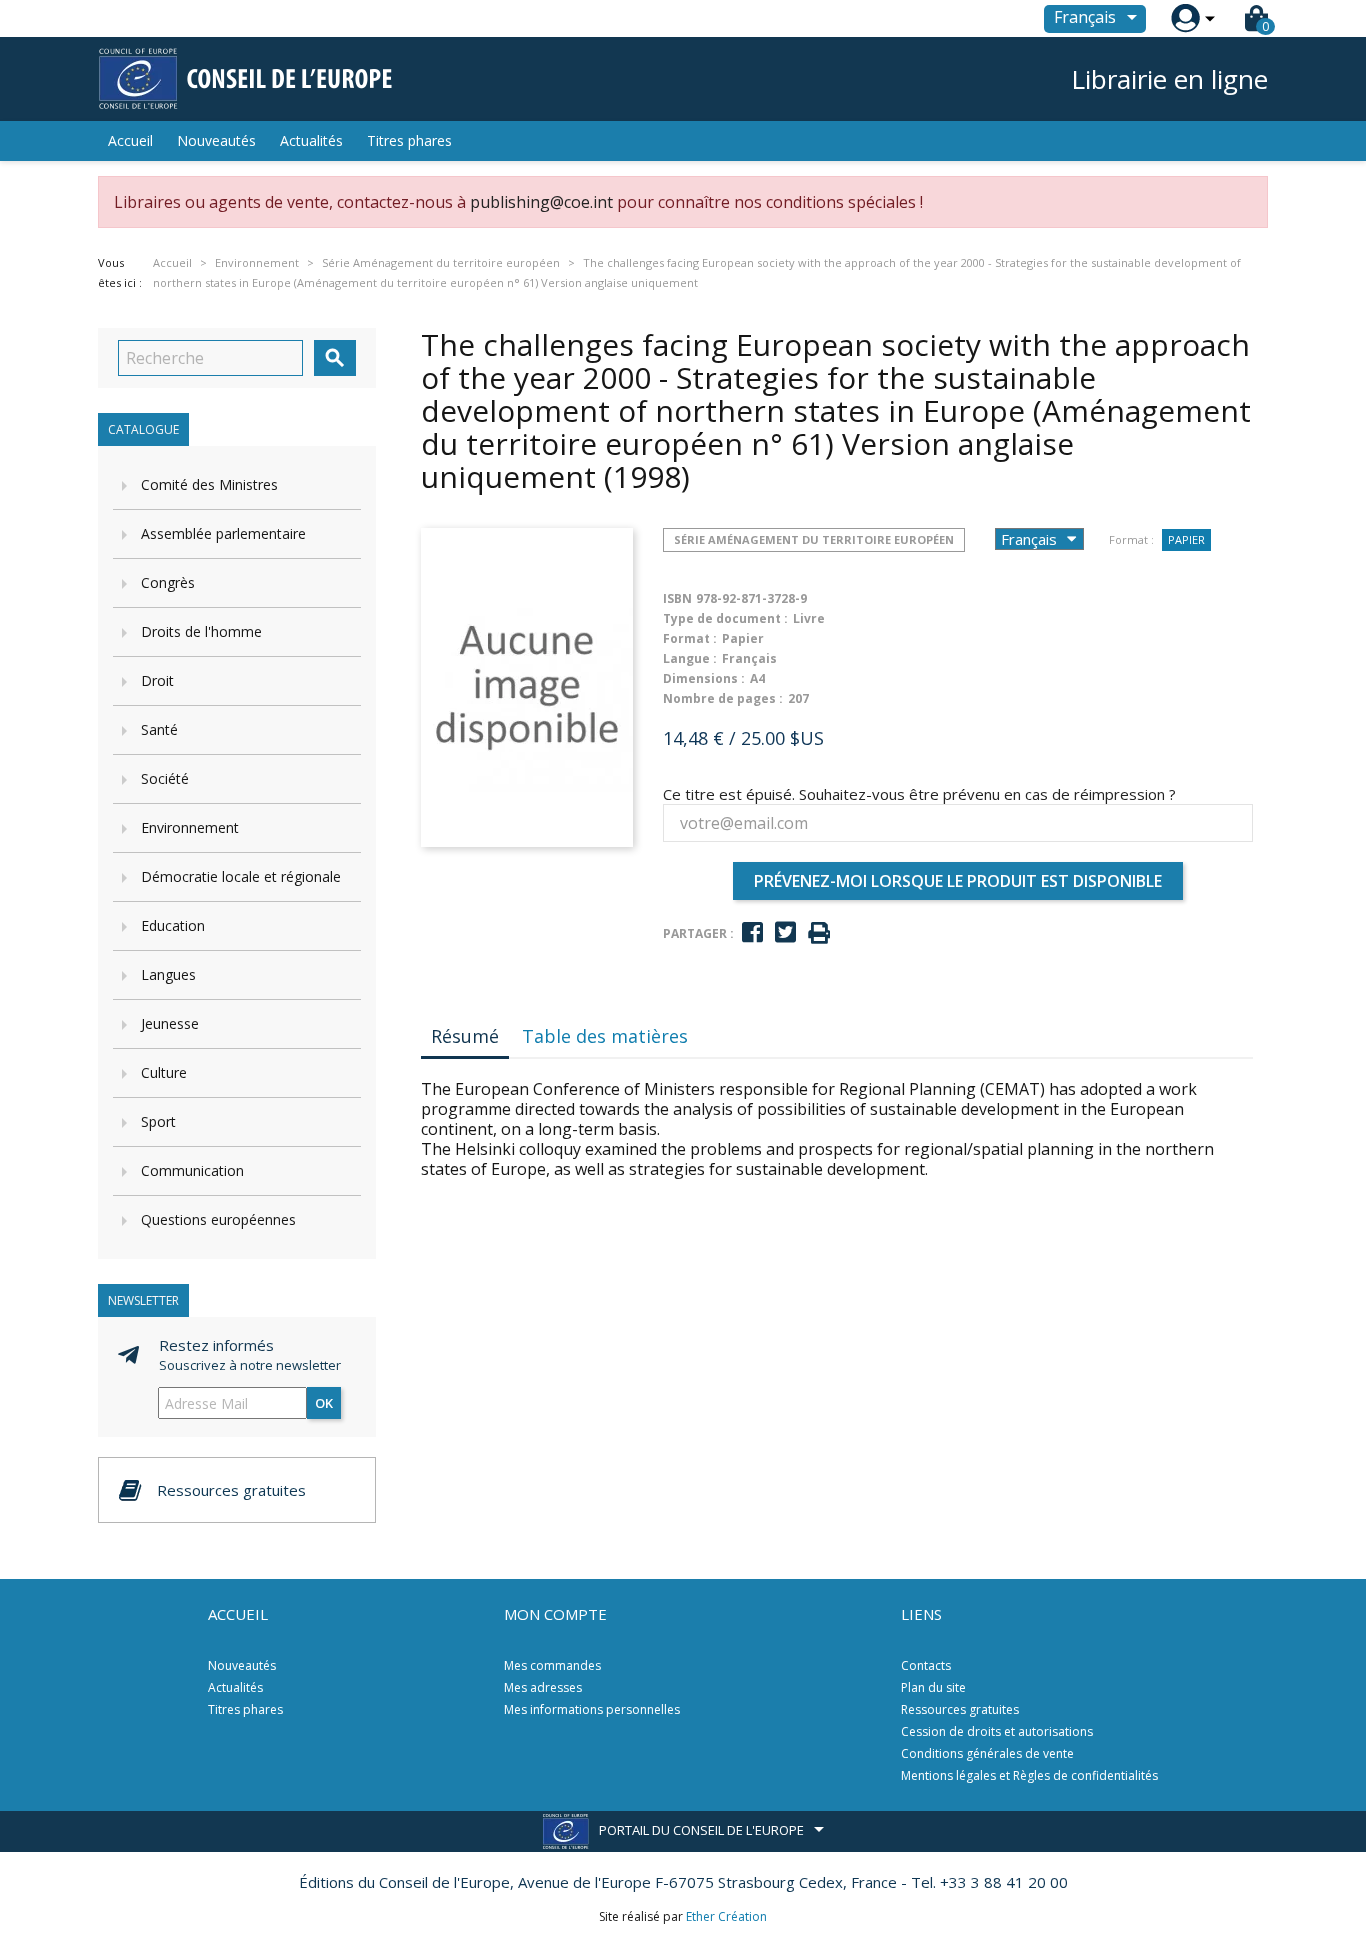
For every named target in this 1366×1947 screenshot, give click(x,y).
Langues (168, 974)
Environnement (190, 827)
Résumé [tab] (465, 1036)
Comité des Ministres (209, 484)
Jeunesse (170, 1023)
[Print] (819, 933)
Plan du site (933, 1687)
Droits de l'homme (201, 631)
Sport (158, 1121)
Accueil (130, 140)
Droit (157, 680)
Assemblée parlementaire (223, 533)
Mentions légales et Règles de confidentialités (1029, 1775)
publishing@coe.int (541, 202)
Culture (164, 1072)
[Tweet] (785, 932)
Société (165, 778)
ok (324, 1403)
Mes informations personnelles (592, 1709)
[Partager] (752, 932)
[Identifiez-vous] (1185, 18)
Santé (159, 729)
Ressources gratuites (960, 1709)
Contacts (926, 1665)
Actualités (311, 140)
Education (173, 925)
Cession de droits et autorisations (997, 1731)
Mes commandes (552, 1665)
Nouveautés (216, 140)
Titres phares (409, 140)
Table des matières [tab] (605, 1036)
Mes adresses (543, 1687)
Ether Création (726, 1916)
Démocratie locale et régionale (241, 876)
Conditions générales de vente (987, 1753)
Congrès (168, 582)
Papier (1186, 539)
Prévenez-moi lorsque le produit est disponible (958, 881)
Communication (192, 1170)
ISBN (677, 598)
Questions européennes (218, 1219)
